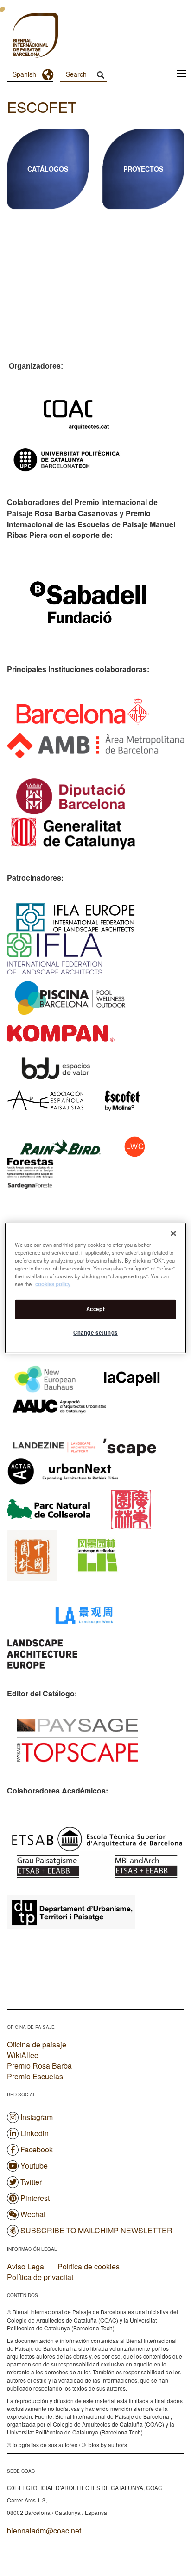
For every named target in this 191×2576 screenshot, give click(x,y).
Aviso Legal (26, 2267)
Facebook (37, 2149)
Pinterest (35, 2198)
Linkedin (35, 2133)
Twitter (31, 2182)
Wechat (33, 2214)
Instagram (37, 2117)
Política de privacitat (40, 2277)
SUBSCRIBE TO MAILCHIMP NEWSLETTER (96, 2230)
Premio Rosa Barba (39, 2066)
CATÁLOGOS (48, 169)
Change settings (95, 1332)
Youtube (34, 2166)
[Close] (173, 1233)
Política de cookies (89, 2267)
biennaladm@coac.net (44, 2530)
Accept (95, 1309)
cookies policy (53, 1284)
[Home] (19, 37)
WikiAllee (23, 2055)
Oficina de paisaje (37, 2044)
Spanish (24, 74)
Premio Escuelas (35, 2076)
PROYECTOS (143, 169)
